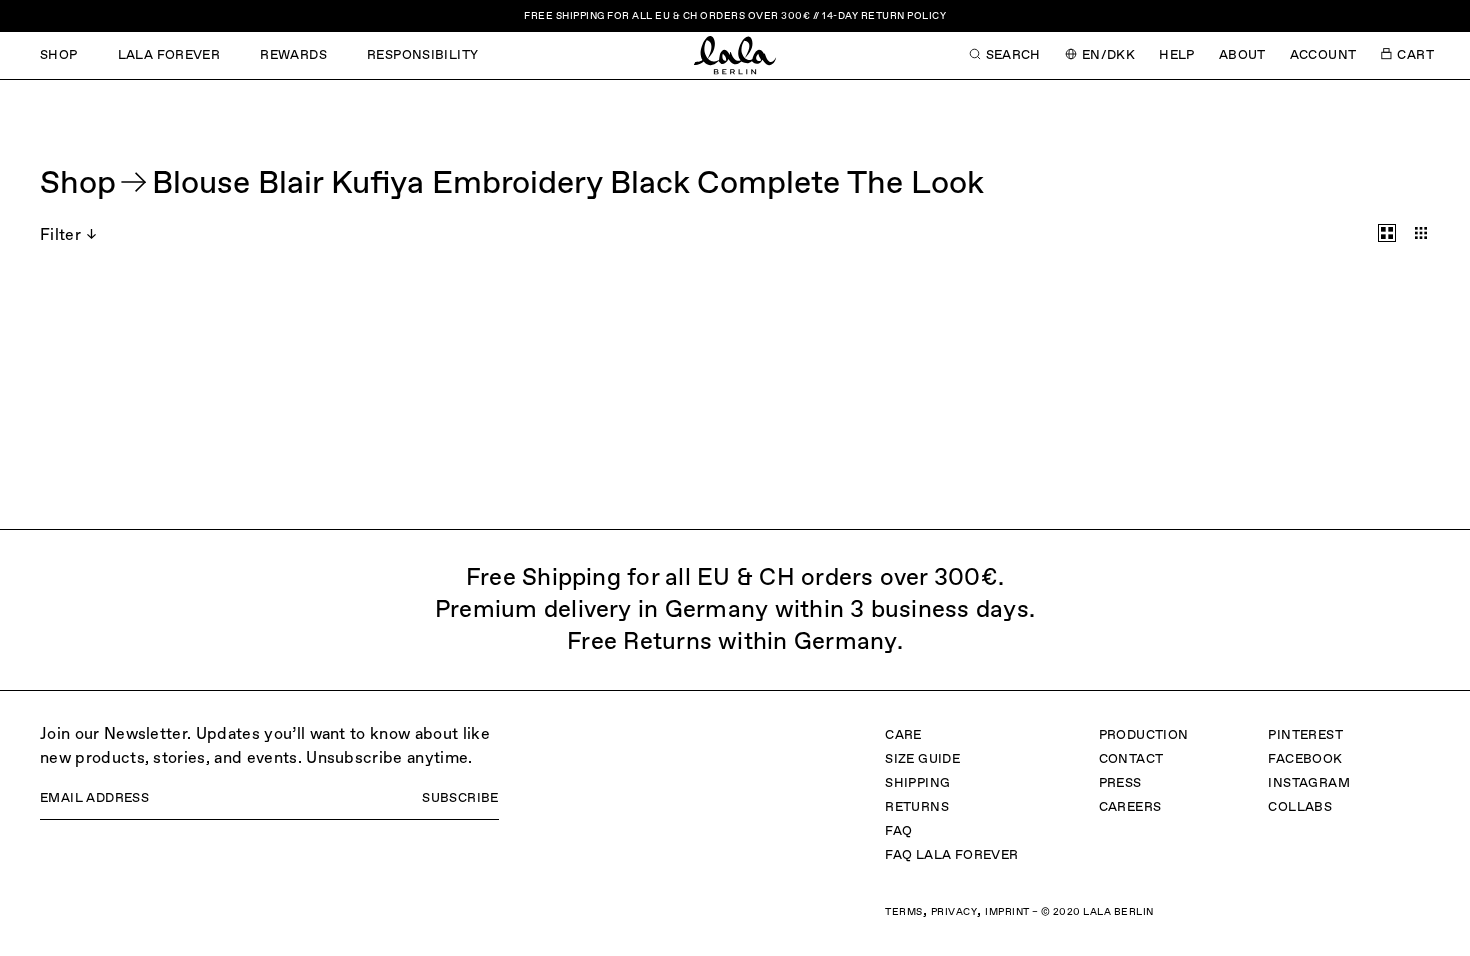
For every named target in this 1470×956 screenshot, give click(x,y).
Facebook (1305, 759)
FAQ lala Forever (951, 855)
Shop (59, 55)
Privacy (954, 912)
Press (1120, 783)
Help (1177, 55)
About (1242, 55)
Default (1387, 233)
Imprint (1007, 912)
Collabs (1300, 807)
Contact (1131, 759)
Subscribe (460, 798)
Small (1421, 233)
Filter (60, 236)
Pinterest (1305, 735)
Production (1144, 735)
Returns (917, 807)
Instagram (1309, 783)
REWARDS (293, 55)
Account (1323, 55)
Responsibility (422, 55)
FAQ (898, 831)
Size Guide (922, 759)
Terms (904, 912)
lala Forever (169, 55)
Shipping (917, 783)
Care (903, 735)
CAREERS (1130, 807)
